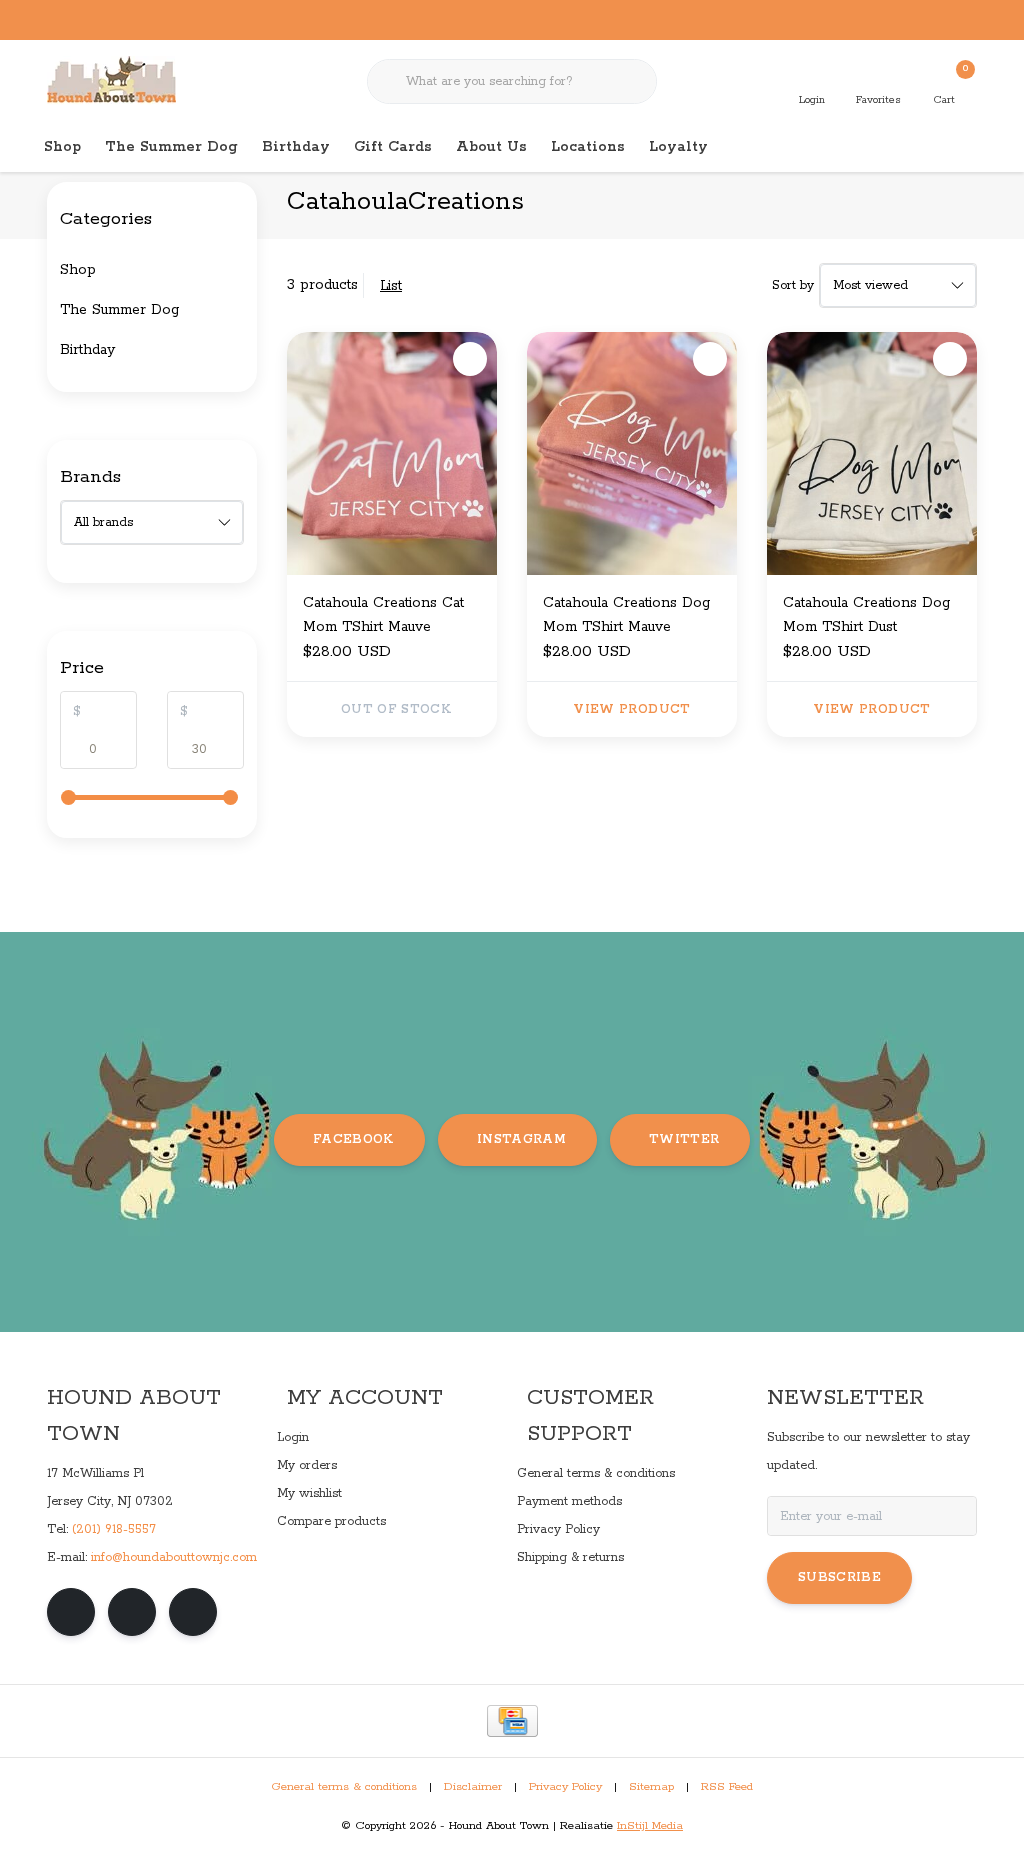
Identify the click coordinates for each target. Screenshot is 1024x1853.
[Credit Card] (512, 1721)
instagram (521, 1139)
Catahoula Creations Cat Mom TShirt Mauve (383, 615)
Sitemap (651, 1787)
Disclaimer (473, 1787)
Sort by (793, 285)
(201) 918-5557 (114, 1529)
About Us (491, 147)
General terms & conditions (344, 1787)
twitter (684, 1139)
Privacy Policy (565, 1787)
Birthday (296, 147)
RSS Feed (727, 1787)
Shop (62, 147)
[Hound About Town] (111, 80)
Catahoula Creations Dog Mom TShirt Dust (866, 615)
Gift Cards (393, 147)
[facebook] (71, 1612)
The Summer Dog (171, 147)
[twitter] (193, 1612)
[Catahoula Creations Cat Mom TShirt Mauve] (392, 453)
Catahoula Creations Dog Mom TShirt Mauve (626, 615)
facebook (353, 1139)
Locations (588, 147)
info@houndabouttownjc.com (174, 1557)
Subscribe (839, 1577)
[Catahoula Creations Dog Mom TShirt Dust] (872, 453)
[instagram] (132, 1612)
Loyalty (678, 147)
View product (631, 709)
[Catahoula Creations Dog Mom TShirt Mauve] (632, 453)
